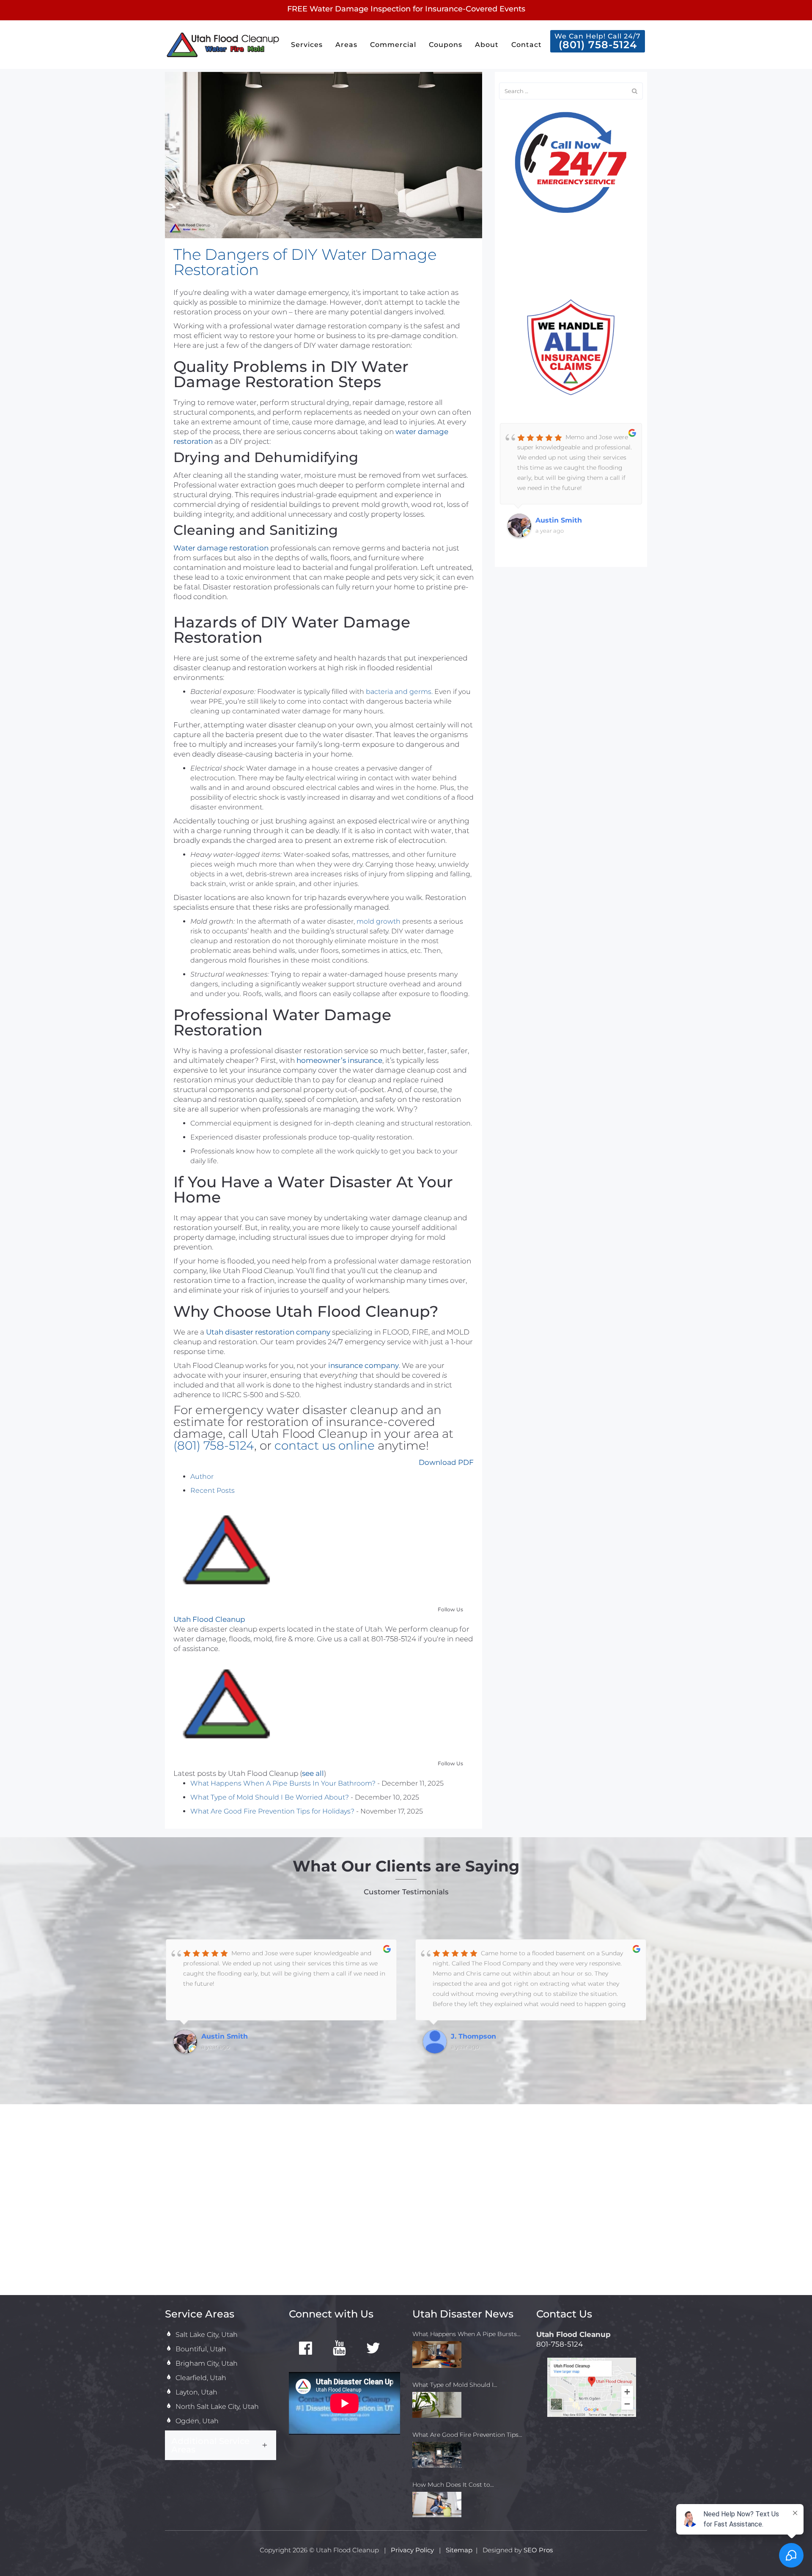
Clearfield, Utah (201, 2378)
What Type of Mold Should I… (455, 2385)
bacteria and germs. (399, 692)
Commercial (393, 45)
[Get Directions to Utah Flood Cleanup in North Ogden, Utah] (592, 2387)
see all (313, 1773)
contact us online (325, 1445)
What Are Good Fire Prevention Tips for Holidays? (272, 1811)
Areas (346, 45)
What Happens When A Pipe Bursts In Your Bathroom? (283, 1783)
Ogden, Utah (197, 2421)
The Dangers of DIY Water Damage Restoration (305, 262)
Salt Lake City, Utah (207, 2335)
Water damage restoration (221, 548)
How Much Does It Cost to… (453, 2485)
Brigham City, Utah (207, 2363)
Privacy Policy (413, 2550)
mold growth (379, 921)
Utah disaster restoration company (268, 1332)
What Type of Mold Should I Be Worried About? (270, 1797)
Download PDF (446, 1462)
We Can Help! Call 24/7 (598, 41)
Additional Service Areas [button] (210, 2445)
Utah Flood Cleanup (209, 1619)
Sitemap (459, 2550)
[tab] (221, 2445)
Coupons (446, 45)
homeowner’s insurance (339, 1060)
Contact (527, 45)
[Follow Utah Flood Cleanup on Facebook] (306, 2349)
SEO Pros (538, 2550)
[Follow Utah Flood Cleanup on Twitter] (373, 2349)
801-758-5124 (560, 2344)
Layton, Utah (196, 2392)
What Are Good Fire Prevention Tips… (467, 2435)
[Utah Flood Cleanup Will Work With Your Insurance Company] (571, 347)
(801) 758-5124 (214, 1445)
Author (202, 1477)
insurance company (363, 1365)
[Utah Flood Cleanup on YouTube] (340, 2349)
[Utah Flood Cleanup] (226, 1552)
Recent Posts (213, 1490)
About (487, 45)
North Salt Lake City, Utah (217, 2407)
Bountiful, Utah (201, 2349)
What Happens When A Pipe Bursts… (466, 2334)
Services (307, 45)
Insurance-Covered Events (475, 9)
